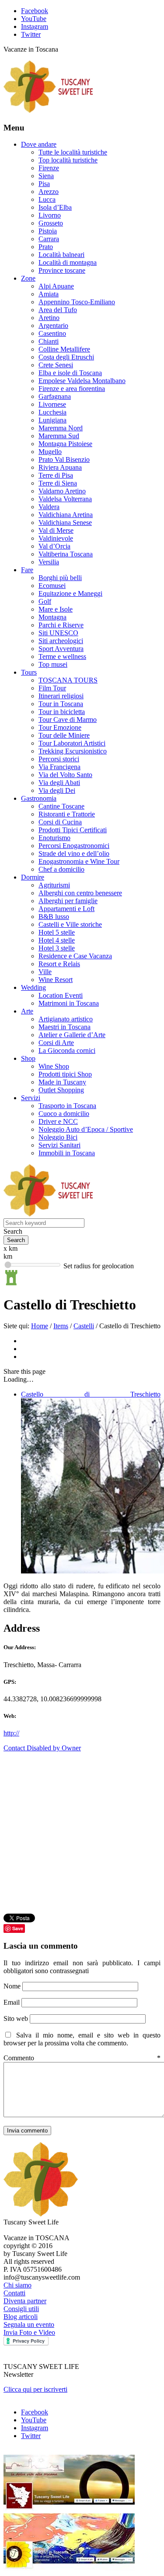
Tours (29, 672)
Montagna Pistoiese (65, 444)
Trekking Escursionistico (73, 751)
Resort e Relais (59, 964)
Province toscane (62, 270)
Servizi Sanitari (59, 1145)
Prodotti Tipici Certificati (73, 830)
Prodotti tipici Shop (65, 1074)
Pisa (44, 184)
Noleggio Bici (58, 1137)
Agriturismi (54, 885)
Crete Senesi (56, 365)
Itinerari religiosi (61, 696)
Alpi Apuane (56, 286)
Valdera (49, 507)
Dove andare (39, 144)
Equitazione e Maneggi (70, 593)
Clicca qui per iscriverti (35, 2389)
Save (18, 1928)
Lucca (47, 199)
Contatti (14, 2293)
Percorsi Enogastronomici (74, 846)
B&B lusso (54, 917)
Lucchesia (52, 412)
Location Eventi (61, 995)
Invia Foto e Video (29, 2332)
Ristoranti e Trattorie (67, 814)
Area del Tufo (58, 310)
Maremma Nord (61, 428)
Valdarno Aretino (62, 491)
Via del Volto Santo (65, 775)
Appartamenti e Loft (66, 909)
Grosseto (51, 223)
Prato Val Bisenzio (64, 459)
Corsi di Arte (56, 1043)
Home (40, 1326)
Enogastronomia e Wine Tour (79, 861)
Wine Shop (54, 1066)
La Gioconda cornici (67, 1050)
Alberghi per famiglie (68, 901)
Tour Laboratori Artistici (72, 743)
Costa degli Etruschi (66, 357)
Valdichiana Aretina (66, 515)
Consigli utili (21, 2309)
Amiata (49, 294)
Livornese (52, 404)
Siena (46, 176)
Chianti (49, 341)
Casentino (52, 333)
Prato (46, 247)
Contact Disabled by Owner (42, 1748)
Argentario (53, 326)
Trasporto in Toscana (67, 1106)
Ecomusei (52, 586)
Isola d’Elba (55, 207)
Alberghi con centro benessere (80, 893)
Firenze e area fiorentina (72, 389)
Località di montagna (68, 262)
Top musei (53, 664)
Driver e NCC (58, 1121)
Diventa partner (25, 2301)
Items (61, 1326)
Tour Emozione (60, 727)
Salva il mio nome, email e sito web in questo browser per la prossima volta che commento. (82, 2039)
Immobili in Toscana (67, 1153)
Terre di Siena (58, 483)
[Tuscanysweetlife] (49, 111)
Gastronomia (39, 798)
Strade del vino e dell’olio (74, 853)
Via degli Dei (57, 790)
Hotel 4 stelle (57, 940)
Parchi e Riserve (61, 625)
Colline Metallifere (64, 349)
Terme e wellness (62, 656)
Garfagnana (55, 396)
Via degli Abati (59, 783)
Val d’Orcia (54, 546)
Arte (27, 1011)
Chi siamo (17, 2285)
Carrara (49, 239)
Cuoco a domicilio (64, 1114)
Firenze (49, 168)
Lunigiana (52, 420)
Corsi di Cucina (60, 822)
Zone (28, 278)
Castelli (84, 1326)
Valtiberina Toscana (66, 554)
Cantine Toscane (61, 806)
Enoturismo (54, 838)
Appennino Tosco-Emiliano (77, 302)
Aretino (49, 318)
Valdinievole (56, 538)
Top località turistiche (68, 160)
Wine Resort (56, 980)
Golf (45, 601)
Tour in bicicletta (62, 712)
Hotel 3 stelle (57, 948)
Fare (27, 570)
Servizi (31, 1098)
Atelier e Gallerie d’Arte (72, 1035)
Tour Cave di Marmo (68, 720)
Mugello (50, 452)
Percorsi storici (59, 759)
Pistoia (48, 231)
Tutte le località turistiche (73, 152)
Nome (13, 1986)
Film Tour (52, 688)
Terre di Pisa (56, 475)
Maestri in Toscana (65, 1027)
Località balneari (61, 255)
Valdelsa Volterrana (65, 499)
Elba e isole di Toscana (70, 373)
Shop (28, 1058)
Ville (45, 972)
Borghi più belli (60, 578)
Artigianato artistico (66, 1019)
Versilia (49, 562)
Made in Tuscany (62, 1082)
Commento (82, 2058)
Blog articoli (21, 2317)
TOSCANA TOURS (68, 680)
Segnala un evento (29, 2324)
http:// (11, 1733)
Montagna (52, 617)
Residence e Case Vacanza (75, 956)
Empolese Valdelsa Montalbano (82, 381)
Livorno (50, 215)
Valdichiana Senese (65, 523)
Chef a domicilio (61, 869)
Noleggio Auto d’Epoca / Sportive (86, 1129)
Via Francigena (59, 767)
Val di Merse (56, 530)
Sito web (16, 2018)
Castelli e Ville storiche (70, 924)
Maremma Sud (59, 436)
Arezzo (49, 192)
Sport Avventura (61, 649)
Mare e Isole (56, 609)
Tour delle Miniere (64, 735)
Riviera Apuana (60, 467)
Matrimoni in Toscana (69, 1003)
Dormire (33, 877)
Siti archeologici (61, 641)
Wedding (33, 987)
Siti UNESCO (58, 633)
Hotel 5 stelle (57, 932)
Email (12, 2002)
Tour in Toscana (61, 704)
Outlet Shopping (61, 1090)
